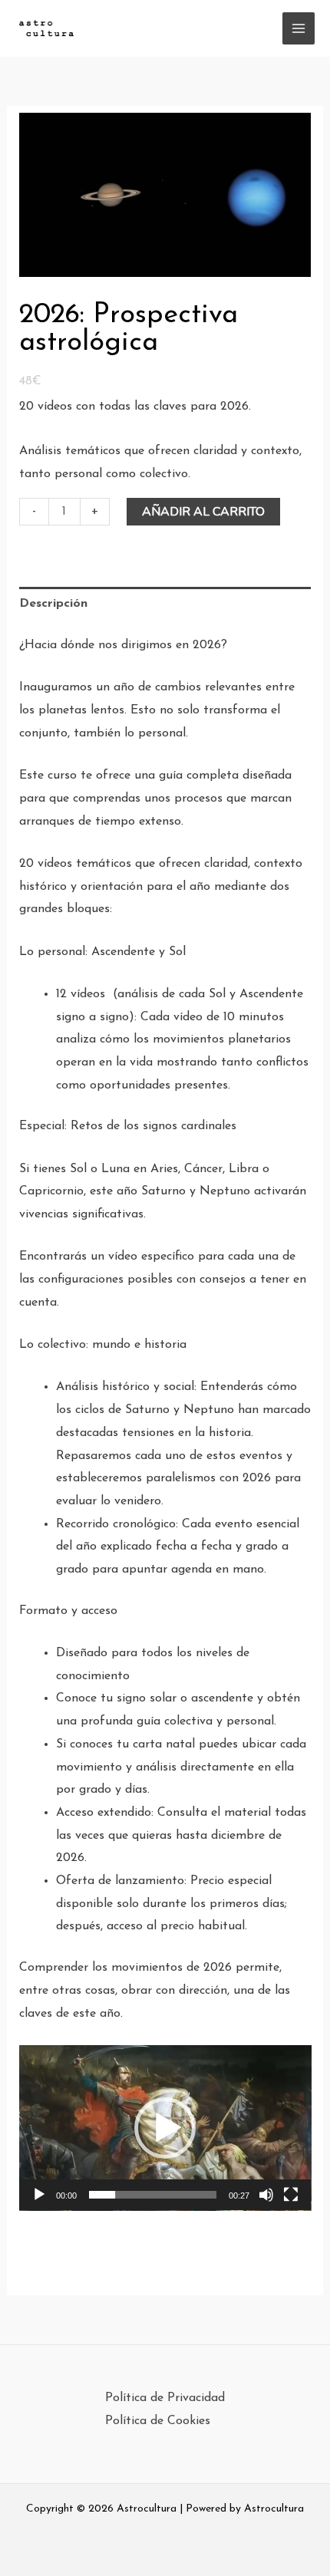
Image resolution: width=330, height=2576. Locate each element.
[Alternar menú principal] (299, 28)
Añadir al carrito (203, 512)
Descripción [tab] (53, 604)
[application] (165, 2128)
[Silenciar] (266, 2195)
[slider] (153, 2195)
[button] (165, 2128)
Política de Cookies (158, 2421)
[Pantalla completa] (291, 2195)
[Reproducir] (39, 2195)
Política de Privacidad (165, 2398)
